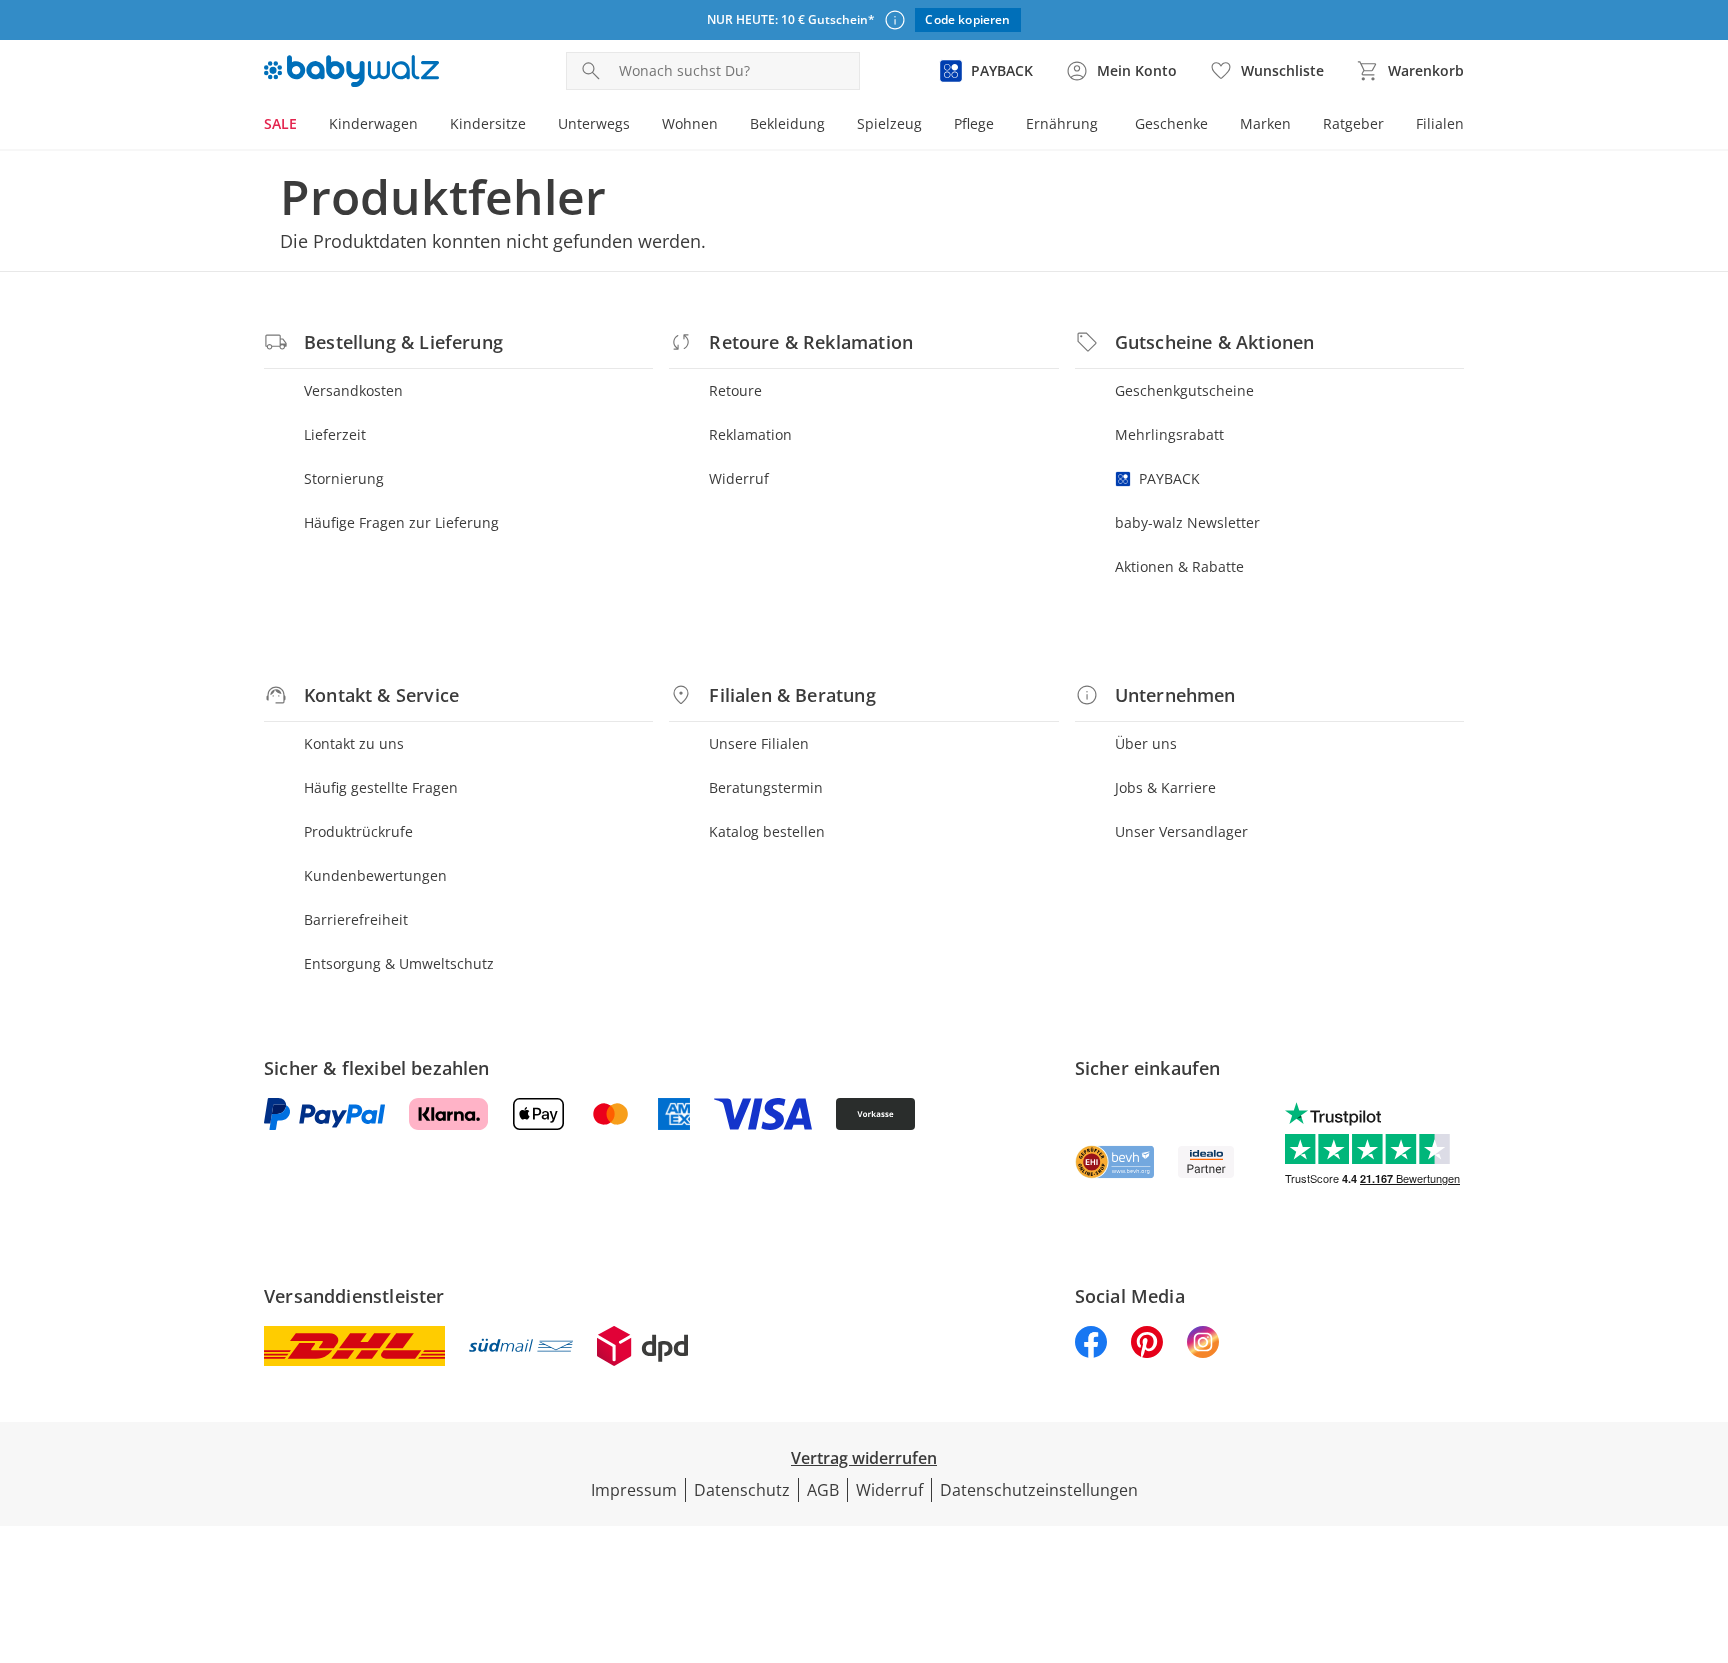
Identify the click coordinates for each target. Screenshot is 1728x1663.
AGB (823, 1490)
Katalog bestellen (767, 831)
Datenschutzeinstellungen (1039, 1490)
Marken (1265, 123)
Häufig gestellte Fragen (381, 787)
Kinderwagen (373, 123)
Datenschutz (742, 1490)
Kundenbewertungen (375, 875)
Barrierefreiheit (356, 919)
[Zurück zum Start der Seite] (1704, 1519)
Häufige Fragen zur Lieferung (401, 522)
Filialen (1440, 123)
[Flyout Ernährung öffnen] (1106, 126)
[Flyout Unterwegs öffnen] (638, 126)
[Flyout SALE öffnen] (305, 126)
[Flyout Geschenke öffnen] (1216, 126)
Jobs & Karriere (1165, 787)
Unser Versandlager (1181, 831)
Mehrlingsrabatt (1169, 434)
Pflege (974, 123)
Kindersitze (488, 123)
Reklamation (750, 434)
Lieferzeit (335, 434)
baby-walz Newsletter (1187, 522)
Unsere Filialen (759, 743)
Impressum (634, 1490)
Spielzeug (889, 123)
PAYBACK (1169, 478)
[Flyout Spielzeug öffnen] (930, 126)
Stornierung (344, 478)
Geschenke (1171, 123)
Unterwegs (594, 123)
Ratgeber (1353, 123)
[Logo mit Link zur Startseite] (351, 71)
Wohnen (690, 123)
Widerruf (739, 478)
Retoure (735, 390)
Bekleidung (787, 123)
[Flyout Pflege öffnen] (1002, 126)
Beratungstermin (766, 787)
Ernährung (1062, 123)
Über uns (1146, 743)
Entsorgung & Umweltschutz (399, 963)
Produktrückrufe (358, 831)
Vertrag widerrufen (864, 1458)
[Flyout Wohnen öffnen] (726, 126)
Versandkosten (353, 390)
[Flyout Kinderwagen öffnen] (426, 126)
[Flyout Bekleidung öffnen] (833, 126)
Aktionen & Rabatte (1179, 566)
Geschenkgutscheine (1184, 390)
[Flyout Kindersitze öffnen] (534, 126)
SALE (280, 123)
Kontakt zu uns (354, 743)
